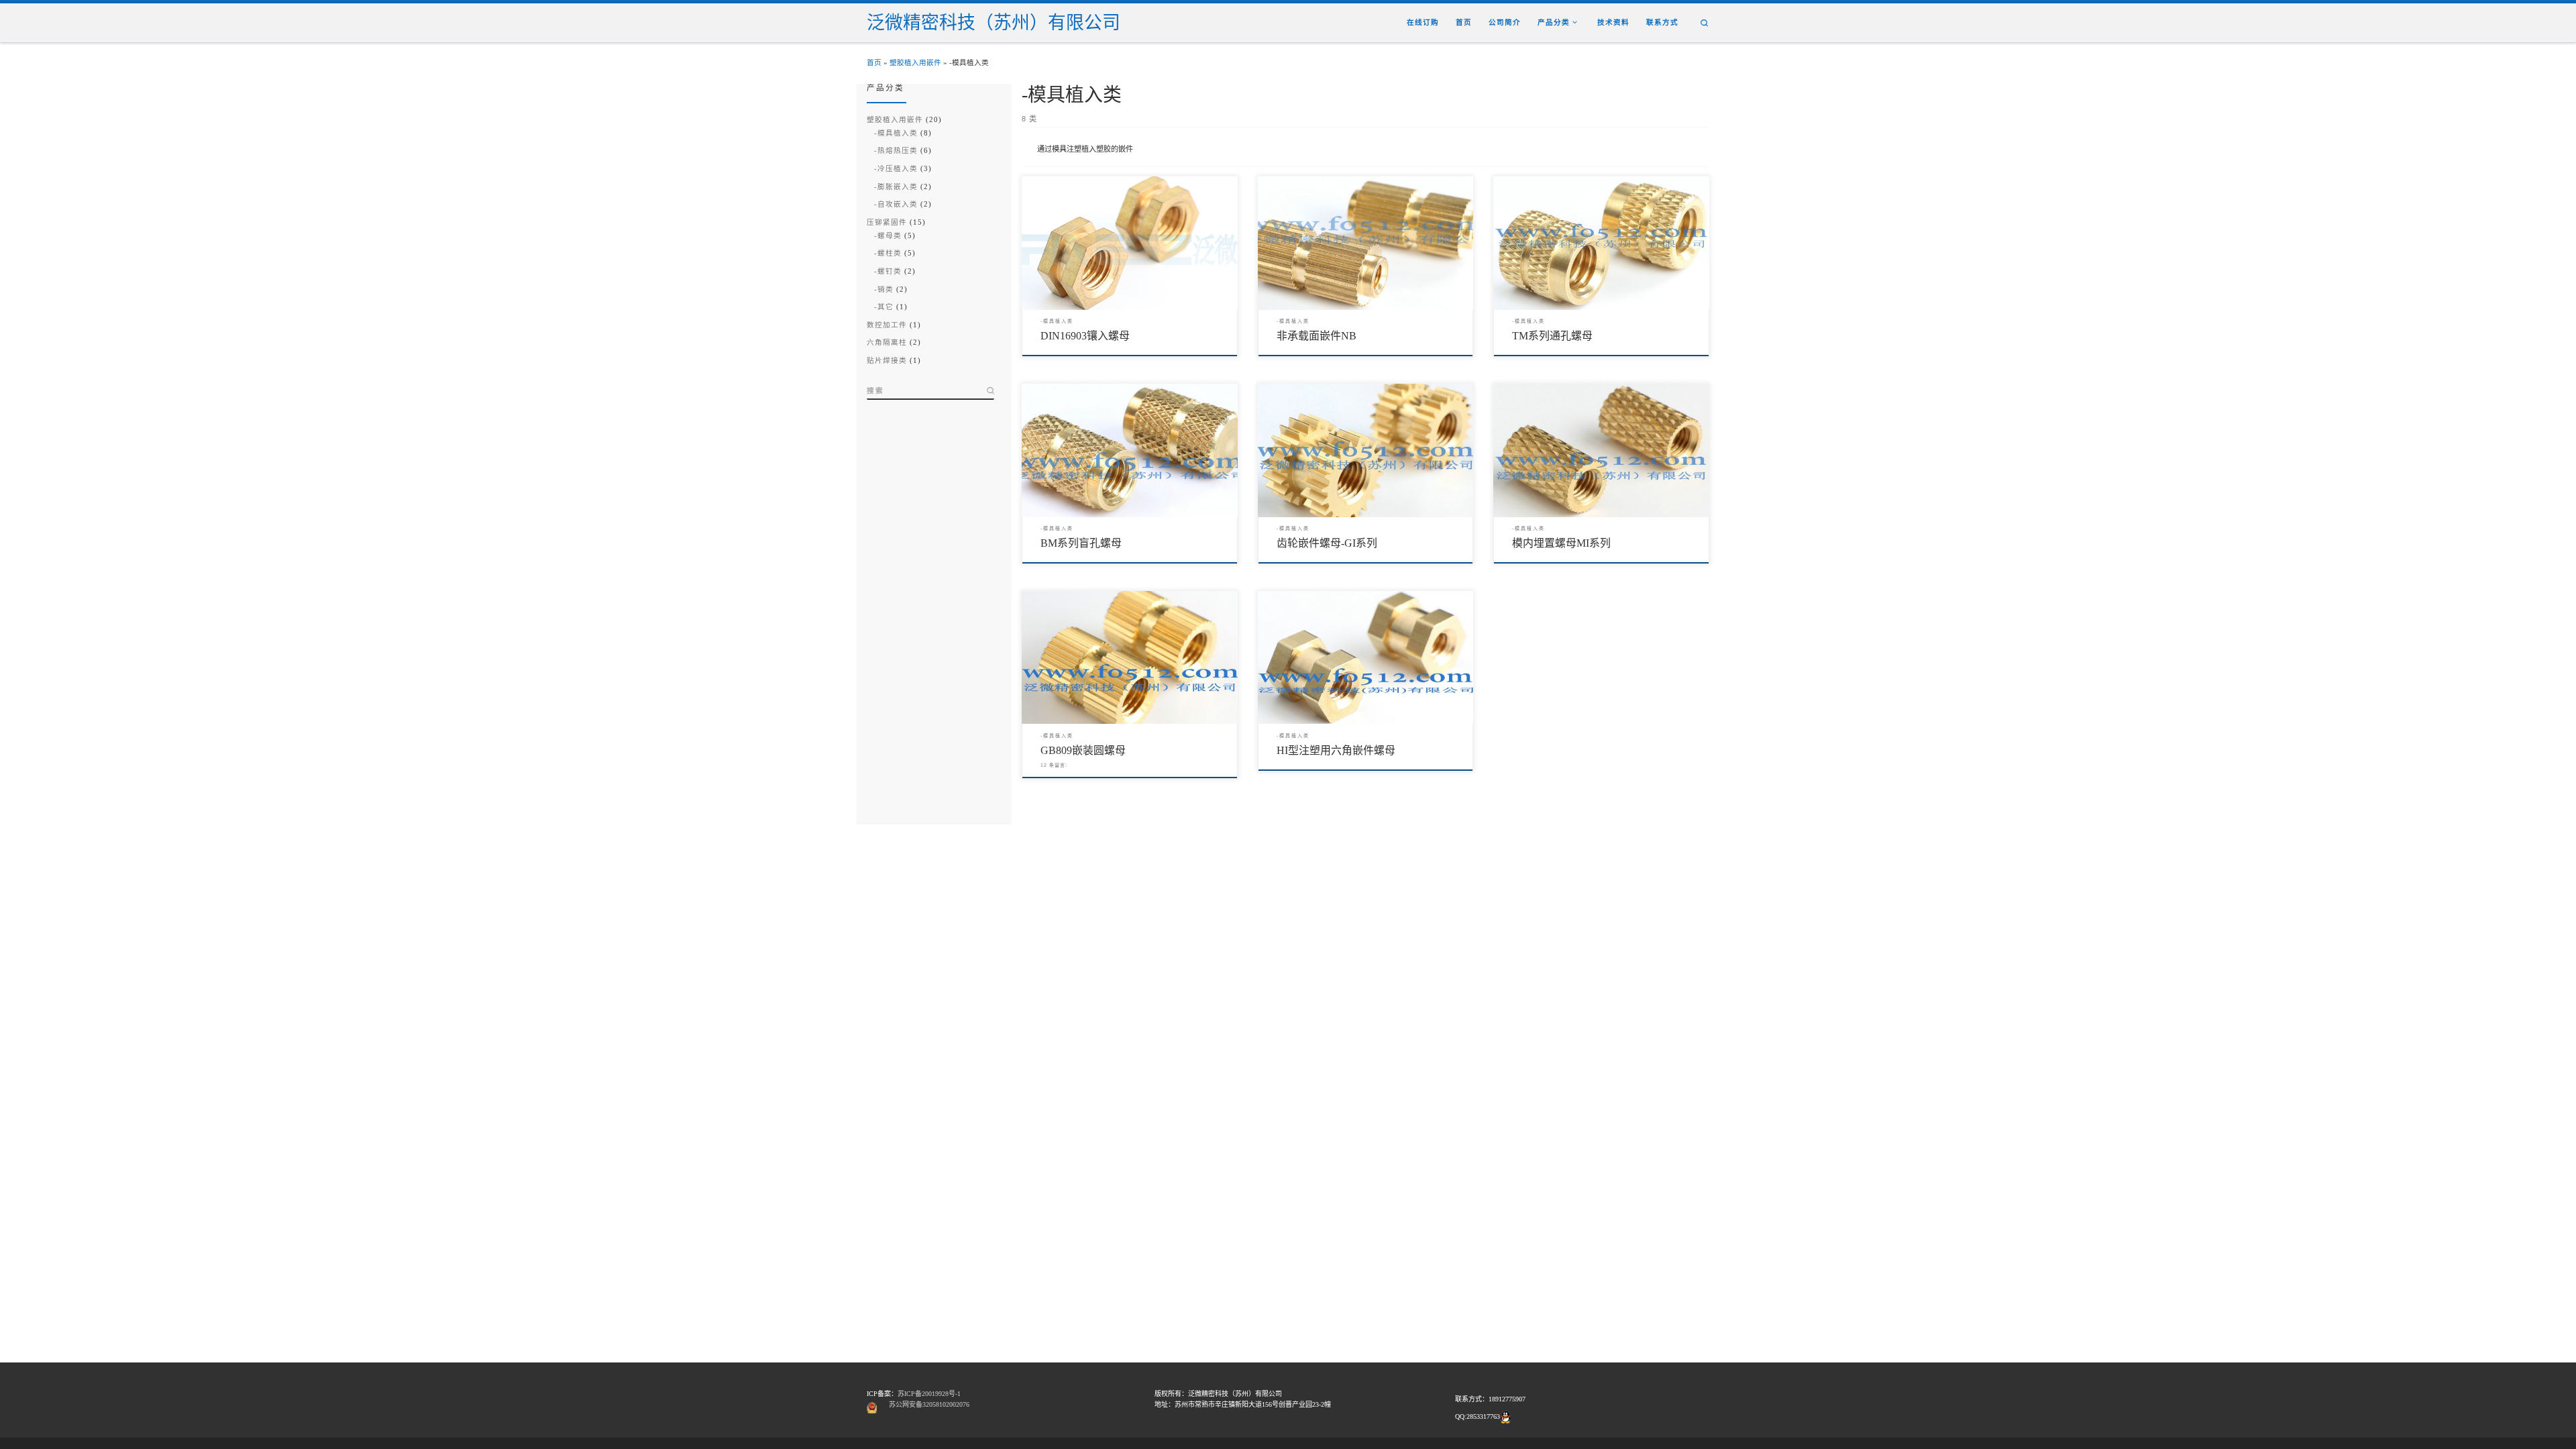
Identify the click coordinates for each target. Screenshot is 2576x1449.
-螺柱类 (888, 253)
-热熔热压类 (896, 151)
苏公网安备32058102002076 (929, 1404)
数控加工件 (887, 325)
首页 (874, 63)
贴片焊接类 (887, 361)
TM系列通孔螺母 (1552, 336)
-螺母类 (888, 236)
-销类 (884, 289)
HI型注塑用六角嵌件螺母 (1336, 750)
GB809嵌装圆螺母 (1083, 750)
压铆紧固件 (887, 222)
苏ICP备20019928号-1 (929, 1394)
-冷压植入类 (896, 169)
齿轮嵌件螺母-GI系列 (1327, 543)
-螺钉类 (888, 271)
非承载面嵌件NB (1317, 336)
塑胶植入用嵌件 (915, 63)
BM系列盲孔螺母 (1081, 543)
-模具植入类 (896, 133)
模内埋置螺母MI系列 (1561, 543)
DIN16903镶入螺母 (1085, 336)
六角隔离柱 (887, 342)
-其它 (884, 307)
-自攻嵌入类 (896, 204)
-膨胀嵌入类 (896, 187)
